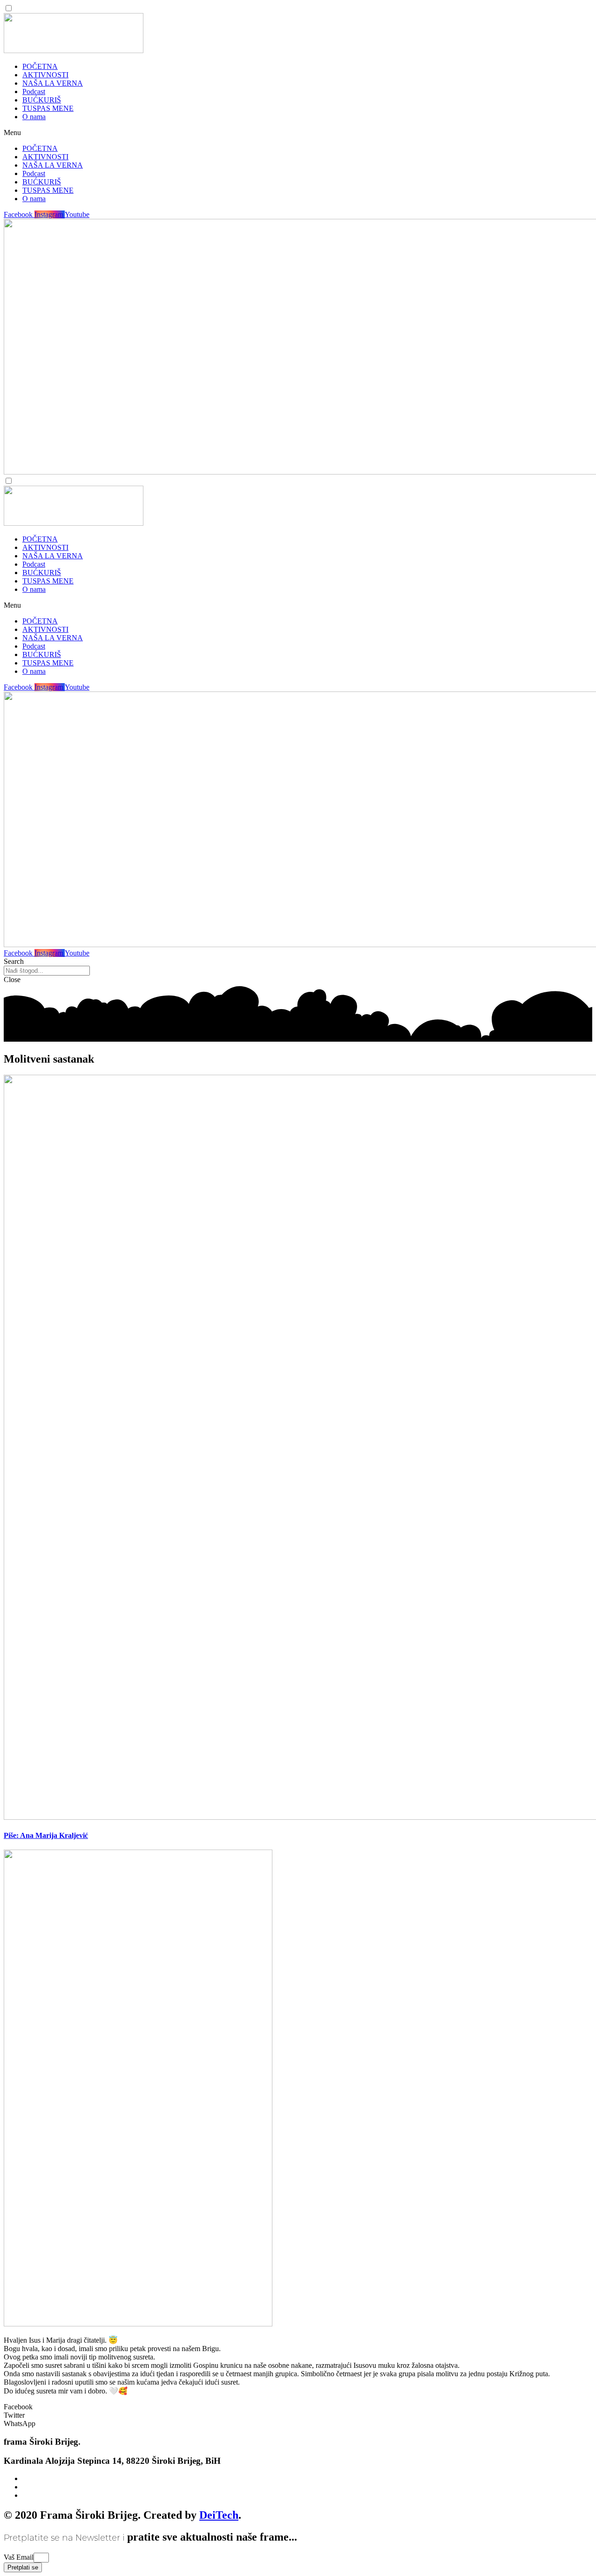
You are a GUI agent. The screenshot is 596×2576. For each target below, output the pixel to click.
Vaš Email (19, 2557)
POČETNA (40, 66)
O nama (34, 117)
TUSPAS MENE (48, 108)
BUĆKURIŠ (42, 100)
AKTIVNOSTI (45, 75)
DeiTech (219, 2515)
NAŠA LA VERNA (53, 83)
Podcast (34, 92)
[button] (298, 133)
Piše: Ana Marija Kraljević (46, 1835)
